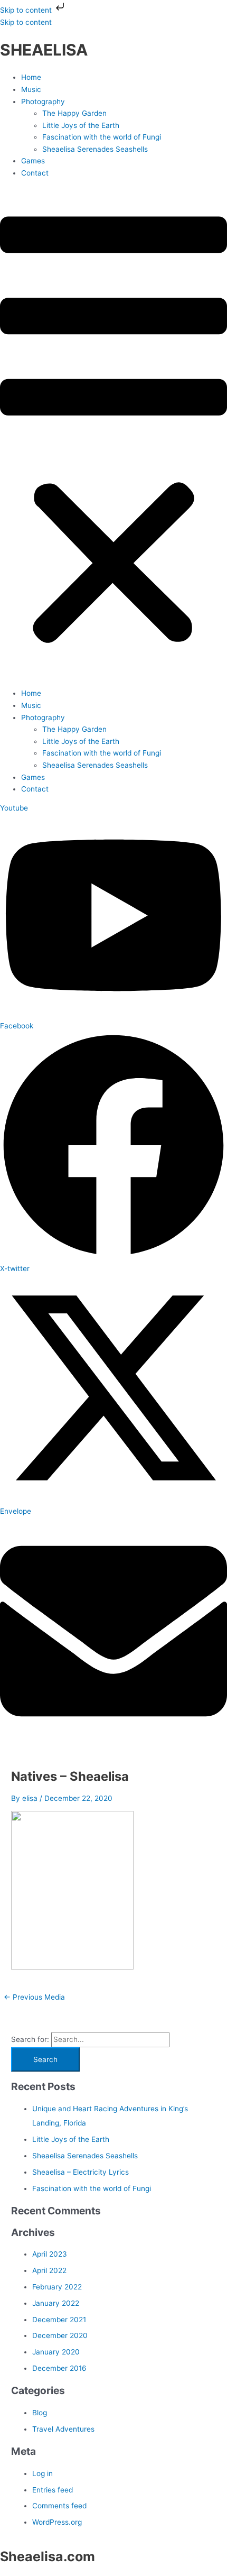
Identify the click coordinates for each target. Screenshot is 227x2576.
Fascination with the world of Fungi (102, 137)
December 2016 (59, 2368)
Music (31, 89)
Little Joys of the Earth (81, 125)
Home (31, 77)
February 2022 (57, 2287)
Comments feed (59, 2506)
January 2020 (56, 2352)
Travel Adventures (63, 2429)
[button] (113, 433)
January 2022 (56, 2303)
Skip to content (27, 10)
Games (33, 161)
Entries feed (53, 2490)
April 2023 (50, 2254)
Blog (40, 2413)
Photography (43, 102)
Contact (35, 173)
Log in (42, 2473)
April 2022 (49, 2270)
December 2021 (59, 2320)
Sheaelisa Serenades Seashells (95, 149)
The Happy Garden (74, 113)
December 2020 (60, 2335)
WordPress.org (57, 2522)
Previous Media (34, 1997)
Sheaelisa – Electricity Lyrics (81, 2172)
